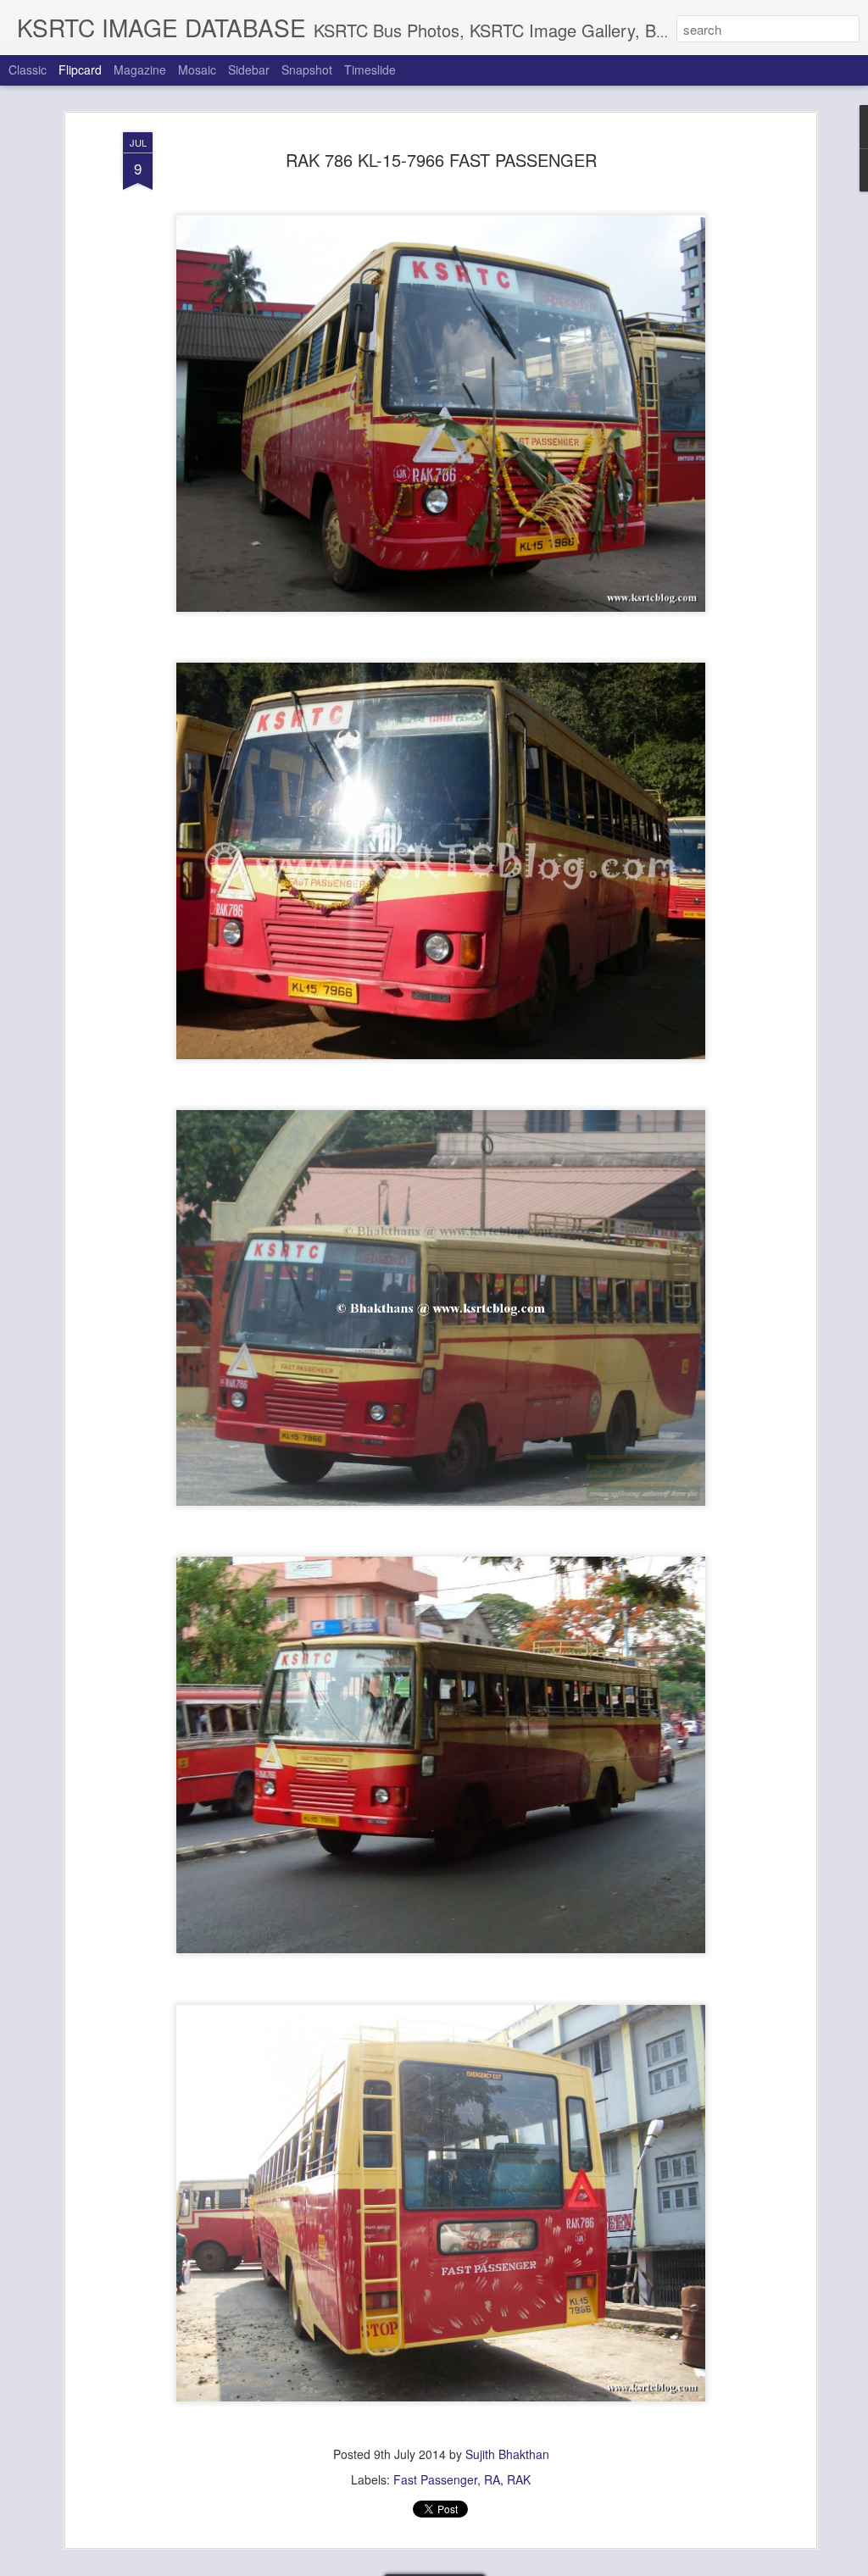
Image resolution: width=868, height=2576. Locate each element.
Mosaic (197, 69)
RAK (519, 2479)
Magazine (140, 69)
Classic (28, 69)
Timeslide (370, 69)
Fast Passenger (435, 2479)
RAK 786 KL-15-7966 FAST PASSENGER (441, 160)
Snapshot (307, 69)
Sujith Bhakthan (507, 2454)
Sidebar (249, 69)
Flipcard (80, 69)
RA (492, 2479)
